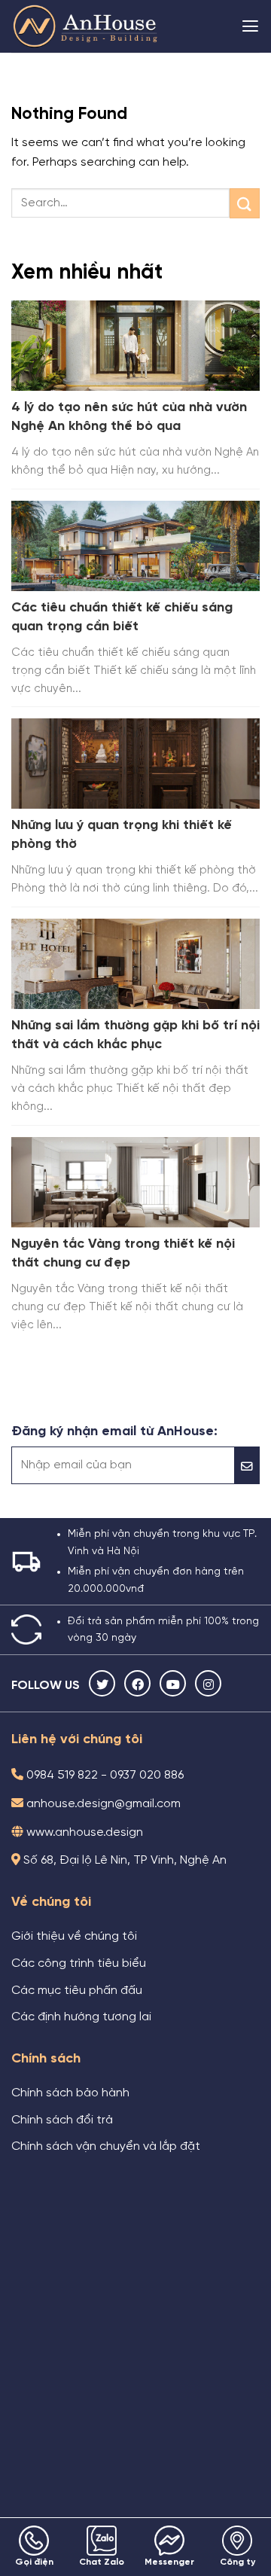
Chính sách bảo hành (70, 2093)
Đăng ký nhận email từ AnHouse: (114, 1431)
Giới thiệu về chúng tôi (74, 1937)
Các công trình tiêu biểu (79, 1964)
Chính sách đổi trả (62, 2120)
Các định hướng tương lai (81, 2017)
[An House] (87, 26)
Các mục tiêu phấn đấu (77, 1991)
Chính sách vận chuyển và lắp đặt (106, 2147)
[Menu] (250, 26)
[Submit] (245, 203)
